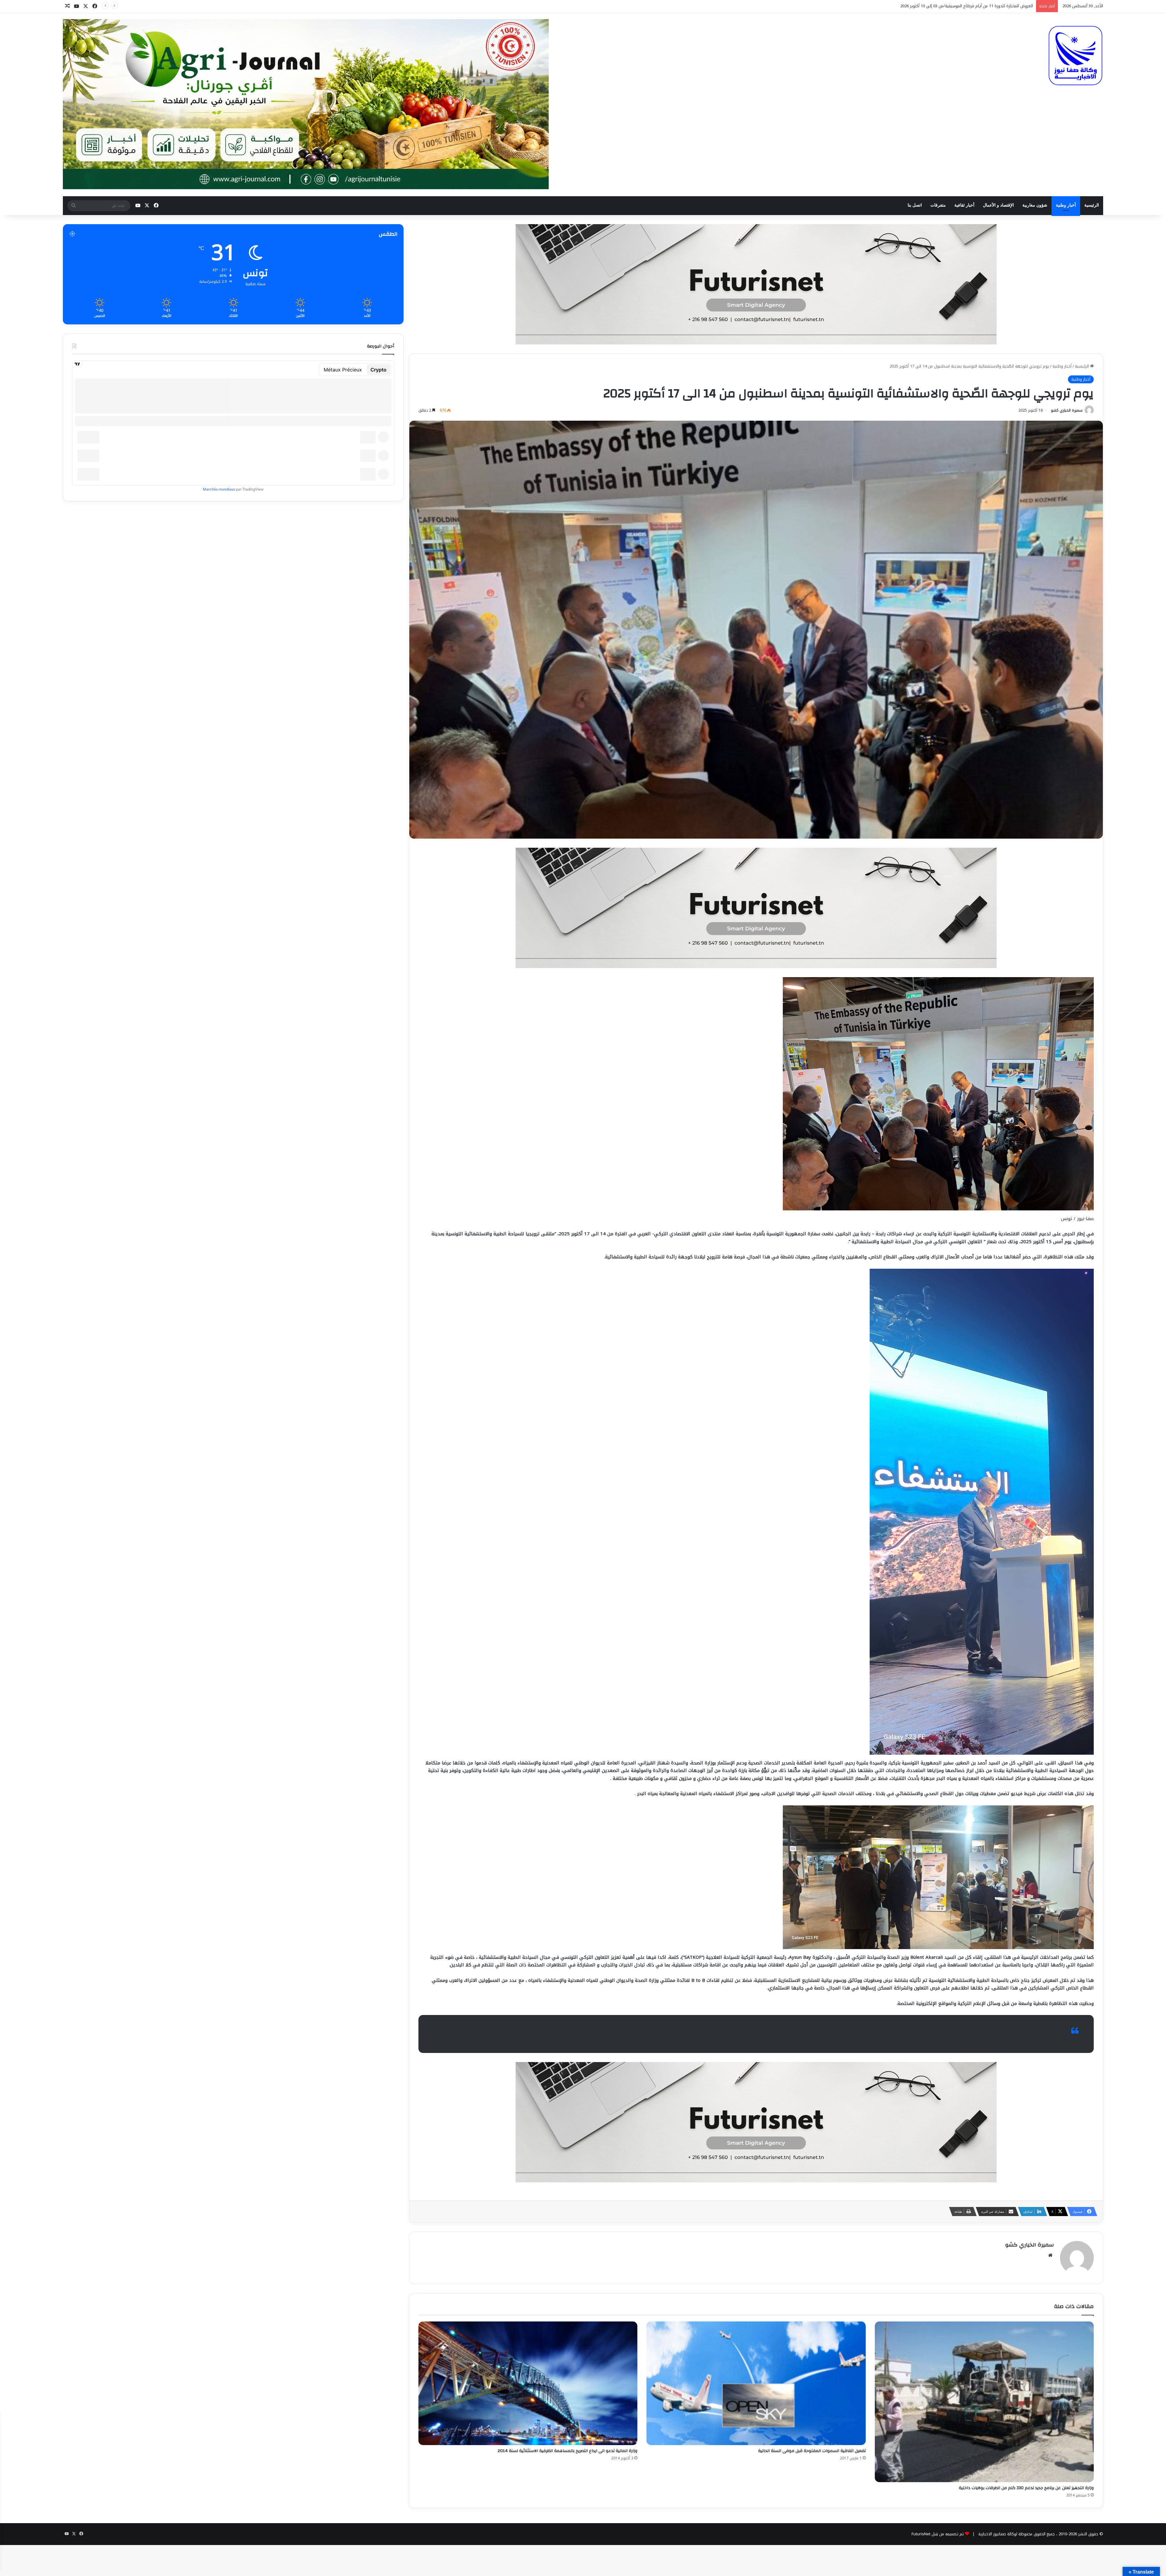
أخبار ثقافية (964, 205)
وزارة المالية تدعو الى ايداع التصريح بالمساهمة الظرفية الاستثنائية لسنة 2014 (568, 2451)
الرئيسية (1092, 205)
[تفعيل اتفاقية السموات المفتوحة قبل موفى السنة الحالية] (756, 2383)
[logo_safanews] (1076, 56)
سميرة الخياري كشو (1067, 410)
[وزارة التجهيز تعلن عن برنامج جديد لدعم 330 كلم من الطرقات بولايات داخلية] (984, 2402)
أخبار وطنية (1066, 205)
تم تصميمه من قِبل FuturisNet (938, 2534)
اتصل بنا (915, 205)
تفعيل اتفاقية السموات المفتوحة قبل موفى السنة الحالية (812, 2451)
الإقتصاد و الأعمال (998, 205)
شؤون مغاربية (1035, 205)
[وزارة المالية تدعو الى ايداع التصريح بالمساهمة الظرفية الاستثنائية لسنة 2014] (528, 2383)
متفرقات (938, 205)
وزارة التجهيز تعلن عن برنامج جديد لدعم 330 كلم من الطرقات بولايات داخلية (1026, 2488)
